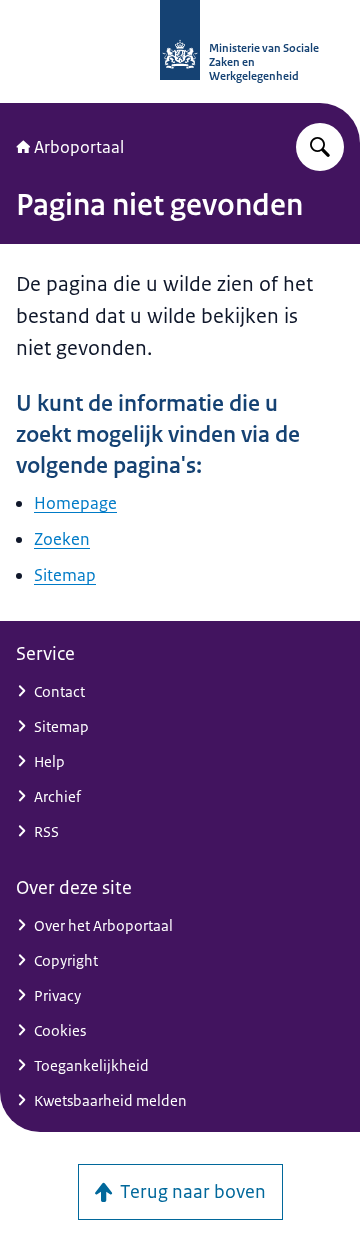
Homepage (75, 503)
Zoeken (62, 539)
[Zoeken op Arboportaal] (320, 147)
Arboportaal (79, 147)
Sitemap (65, 575)
